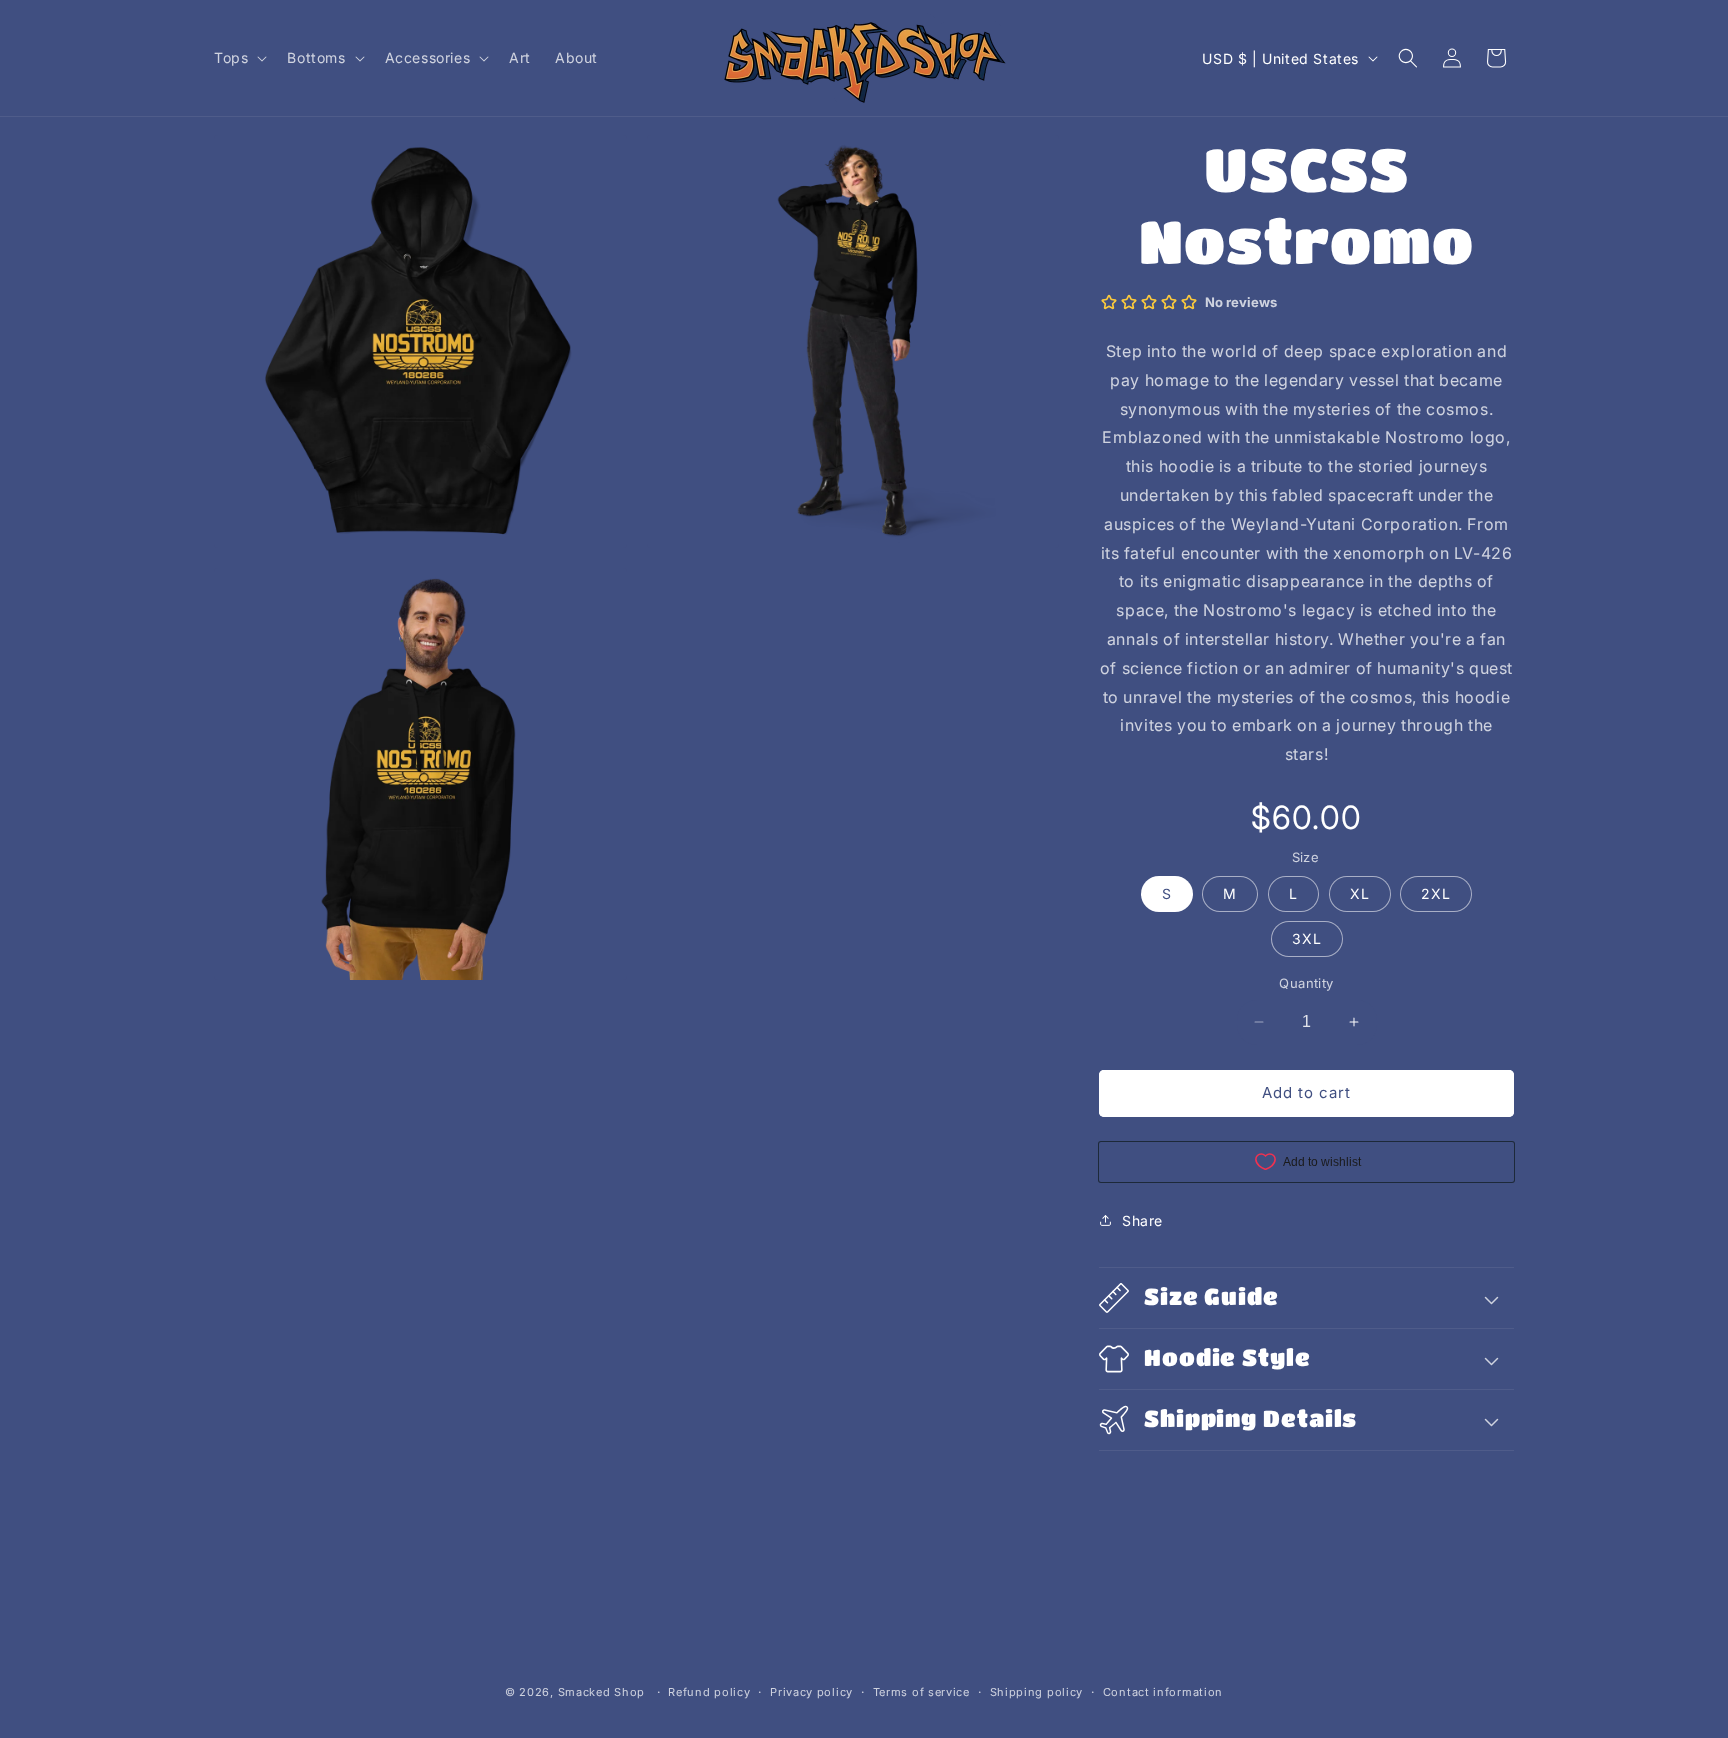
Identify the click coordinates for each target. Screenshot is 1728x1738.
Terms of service (921, 1692)
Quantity (1306, 983)
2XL (1436, 893)
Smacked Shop (601, 1692)
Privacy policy (811, 1692)
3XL (1307, 938)
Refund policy (709, 1692)
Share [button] (1142, 1220)
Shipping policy (1037, 1692)
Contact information (1163, 1692)
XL (1360, 893)
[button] (238, 58)
